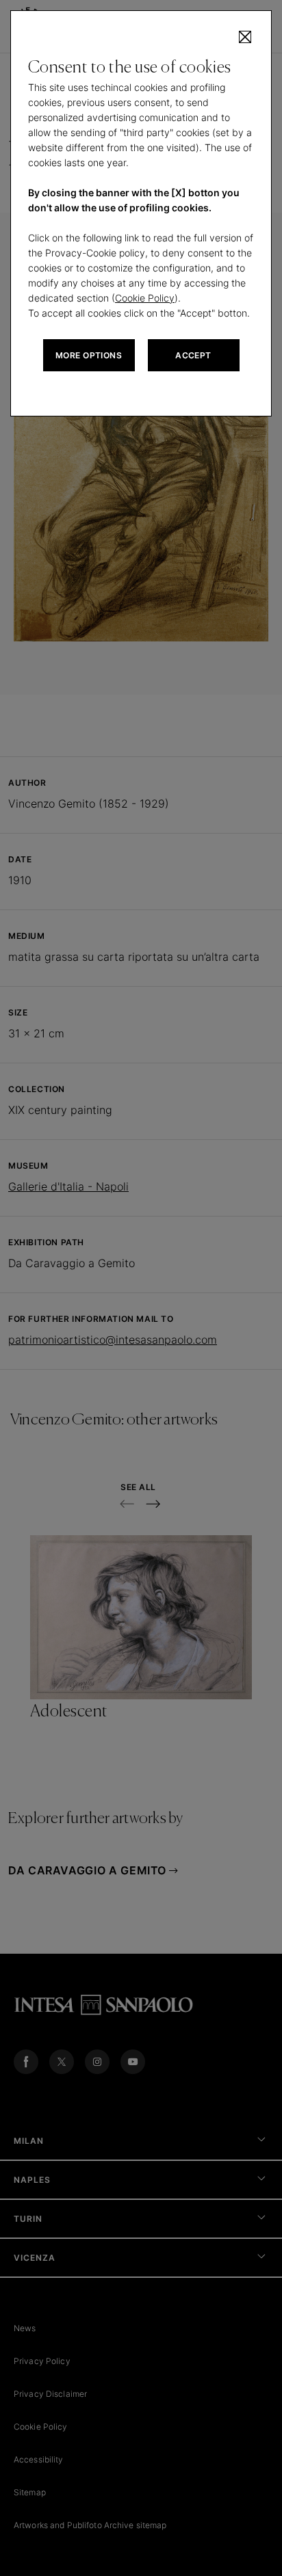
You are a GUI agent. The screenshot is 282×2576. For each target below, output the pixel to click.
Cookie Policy (145, 298)
